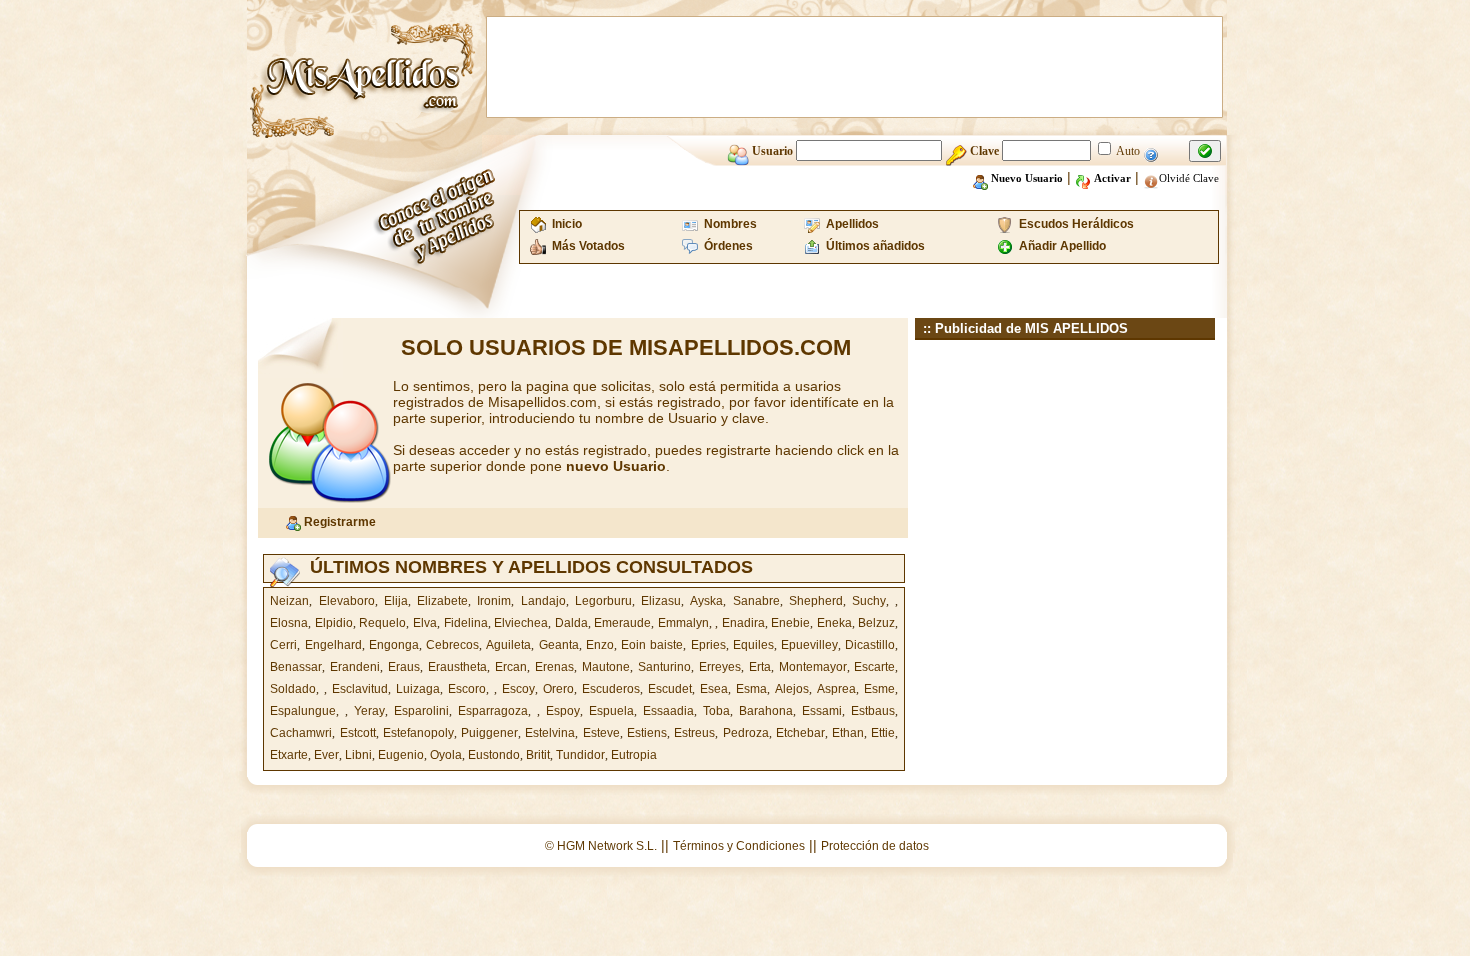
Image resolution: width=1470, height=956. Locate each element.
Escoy (518, 689)
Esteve (601, 733)
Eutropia (634, 755)
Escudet (670, 689)
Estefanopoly (418, 733)
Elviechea (521, 623)
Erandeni (355, 667)
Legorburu (603, 601)
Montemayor (813, 667)
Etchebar (800, 733)
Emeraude (622, 623)
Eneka (834, 623)
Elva (425, 623)
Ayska (706, 601)
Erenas (554, 667)
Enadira (743, 623)
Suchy (869, 601)
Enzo (600, 645)
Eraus (404, 667)
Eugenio (401, 755)
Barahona (766, 711)
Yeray (369, 711)
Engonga (394, 645)
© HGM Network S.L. (601, 846)
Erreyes (720, 667)
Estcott (358, 733)
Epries (708, 645)
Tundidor (580, 755)
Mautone (606, 667)
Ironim (494, 601)
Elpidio (334, 623)
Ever (326, 755)
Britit (538, 755)
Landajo (543, 601)
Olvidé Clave (1189, 178)
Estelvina (550, 733)
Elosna (289, 623)
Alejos (792, 689)
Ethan (848, 733)
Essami (822, 711)
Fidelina (466, 623)
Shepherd (816, 601)
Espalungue (303, 711)
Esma (751, 689)
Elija (396, 601)
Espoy (563, 711)
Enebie (790, 623)
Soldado (293, 689)
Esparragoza (493, 711)
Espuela (611, 711)
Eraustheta (457, 667)
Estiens (647, 733)
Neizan (289, 601)
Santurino (664, 667)
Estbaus (873, 711)
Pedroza (746, 733)
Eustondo (494, 755)
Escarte (874, 667)
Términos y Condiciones (739, 846)
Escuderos (611, 689)
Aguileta (508, 645)
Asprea (836, 689)
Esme (879, 689)
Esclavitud (360, 689)
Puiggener (489, 733)
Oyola (446, 755)
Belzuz (876, 623)
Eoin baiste (652, 645)
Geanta (559, 645)
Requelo (382, 623)
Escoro (467, 689)
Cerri (283, 645)
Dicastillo (870, 645)
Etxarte (289, 755)
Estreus (694, 733)
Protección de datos (875, 846)
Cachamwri (301, 733)
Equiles (753, 645)
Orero (558, 689)
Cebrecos (452, 645)
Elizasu (661, 601)
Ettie (883, 733)
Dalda (571, 623)
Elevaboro (347, 601)
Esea (714, 689)
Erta (760, 667)
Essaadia (668, 711)
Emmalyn (683, 623)
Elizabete (442, 601)
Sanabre (756, 601)
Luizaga (418, 689)
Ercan (511, 667)
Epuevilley (809, 645)
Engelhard (333, 645)
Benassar (296, 667)
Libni (358, 755)
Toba (716, 711)
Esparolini (421, 711)
